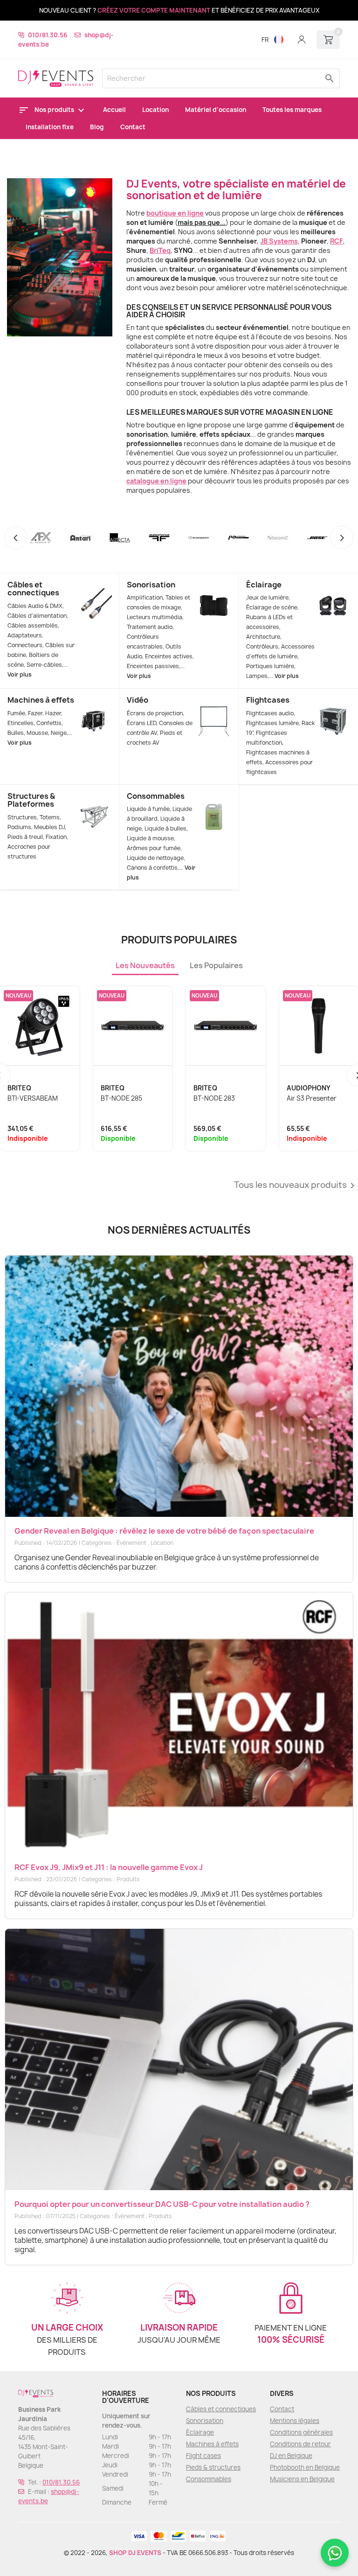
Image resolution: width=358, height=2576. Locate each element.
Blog (97, 127)
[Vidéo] (214, 708)
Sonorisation (151, 585)
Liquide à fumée (148, 809)
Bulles (16, 733)
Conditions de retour (300, 2444)
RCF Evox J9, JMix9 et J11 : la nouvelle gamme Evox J (109, 1867)
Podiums (19, 827)
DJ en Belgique (291, 2456)
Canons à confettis (152, 868)
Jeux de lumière (267, 597)
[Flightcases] (333, 708)
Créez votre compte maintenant (154, 10)
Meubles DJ (49, 827)
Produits (128, 1879)
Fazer (35, 713)
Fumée (16, 713)
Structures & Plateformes (31, 800)
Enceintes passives (153, 666)
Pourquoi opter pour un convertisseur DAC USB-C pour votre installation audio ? (162, 2204)
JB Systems (279, 241)
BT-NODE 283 (214, 1098)
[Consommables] (214, 804)
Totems (50, 817)
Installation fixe (50, 127)
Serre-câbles (44, 665)
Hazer (53, 713)
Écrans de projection (155, 713)
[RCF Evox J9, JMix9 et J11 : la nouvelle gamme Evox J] (179, 1723)
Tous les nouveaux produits (296, 1186)
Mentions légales (295, 2421)
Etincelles (21, 723)
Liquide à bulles (165, 828)
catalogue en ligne (156, 481)
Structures (22, 817)
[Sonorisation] (214, 593)
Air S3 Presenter (312, 1098)
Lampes (257, 676)
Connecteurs (25, 645)
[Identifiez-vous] (302, 40)
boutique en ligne (175, 213)
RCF (337, 241)
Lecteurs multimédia (155, 617)
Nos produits (55, 110)
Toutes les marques (292, 110)
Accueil (114, 110)
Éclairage (264, 585)
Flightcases (268, 700)
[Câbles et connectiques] (94, 593)
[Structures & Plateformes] (94, 804)
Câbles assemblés (33, 625)
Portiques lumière (270, 666)
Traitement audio (150, 627)
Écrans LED (141, 723)
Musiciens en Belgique (302, 2479)
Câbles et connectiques (33, 589)
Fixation (56, 837)
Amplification (145, 597)
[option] (179, 151)
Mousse (37, 733)
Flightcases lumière (272, 723)
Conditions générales (301, 2432)
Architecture (263, 637)
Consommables (156, 796)
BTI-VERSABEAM (33, 1098)
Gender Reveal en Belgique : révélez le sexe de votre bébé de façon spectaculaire (164, 1531)
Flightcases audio (270, 713)
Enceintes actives (169, 656)
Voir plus (20, 674)
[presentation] (16, 538)
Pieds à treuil (25, 837)
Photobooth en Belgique (305, 2467)
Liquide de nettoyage (155, 858)
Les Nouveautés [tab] (145, 965)
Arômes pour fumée (154, 848)
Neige (59, 733)
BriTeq (160, 250)
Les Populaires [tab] (216, 965)
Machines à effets (41, 700)
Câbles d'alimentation (37, 616)
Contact (133, 127)
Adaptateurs (25, 635)
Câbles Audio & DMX (35, 606)
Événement (131, 1543)
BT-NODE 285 (121, 1098)
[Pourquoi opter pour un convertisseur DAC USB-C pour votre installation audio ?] (179, 2059)
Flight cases (203, 2456)
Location (155, 110)
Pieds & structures (213, 2467)
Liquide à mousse (150, 838)
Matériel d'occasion (216, 110)
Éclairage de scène (272, 607)
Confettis (49, 723)
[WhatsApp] (335, 2553)
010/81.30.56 (48, 35)
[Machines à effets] (94, 708)
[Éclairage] (333, 593)
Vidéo (138, 700)
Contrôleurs (262, 646)
